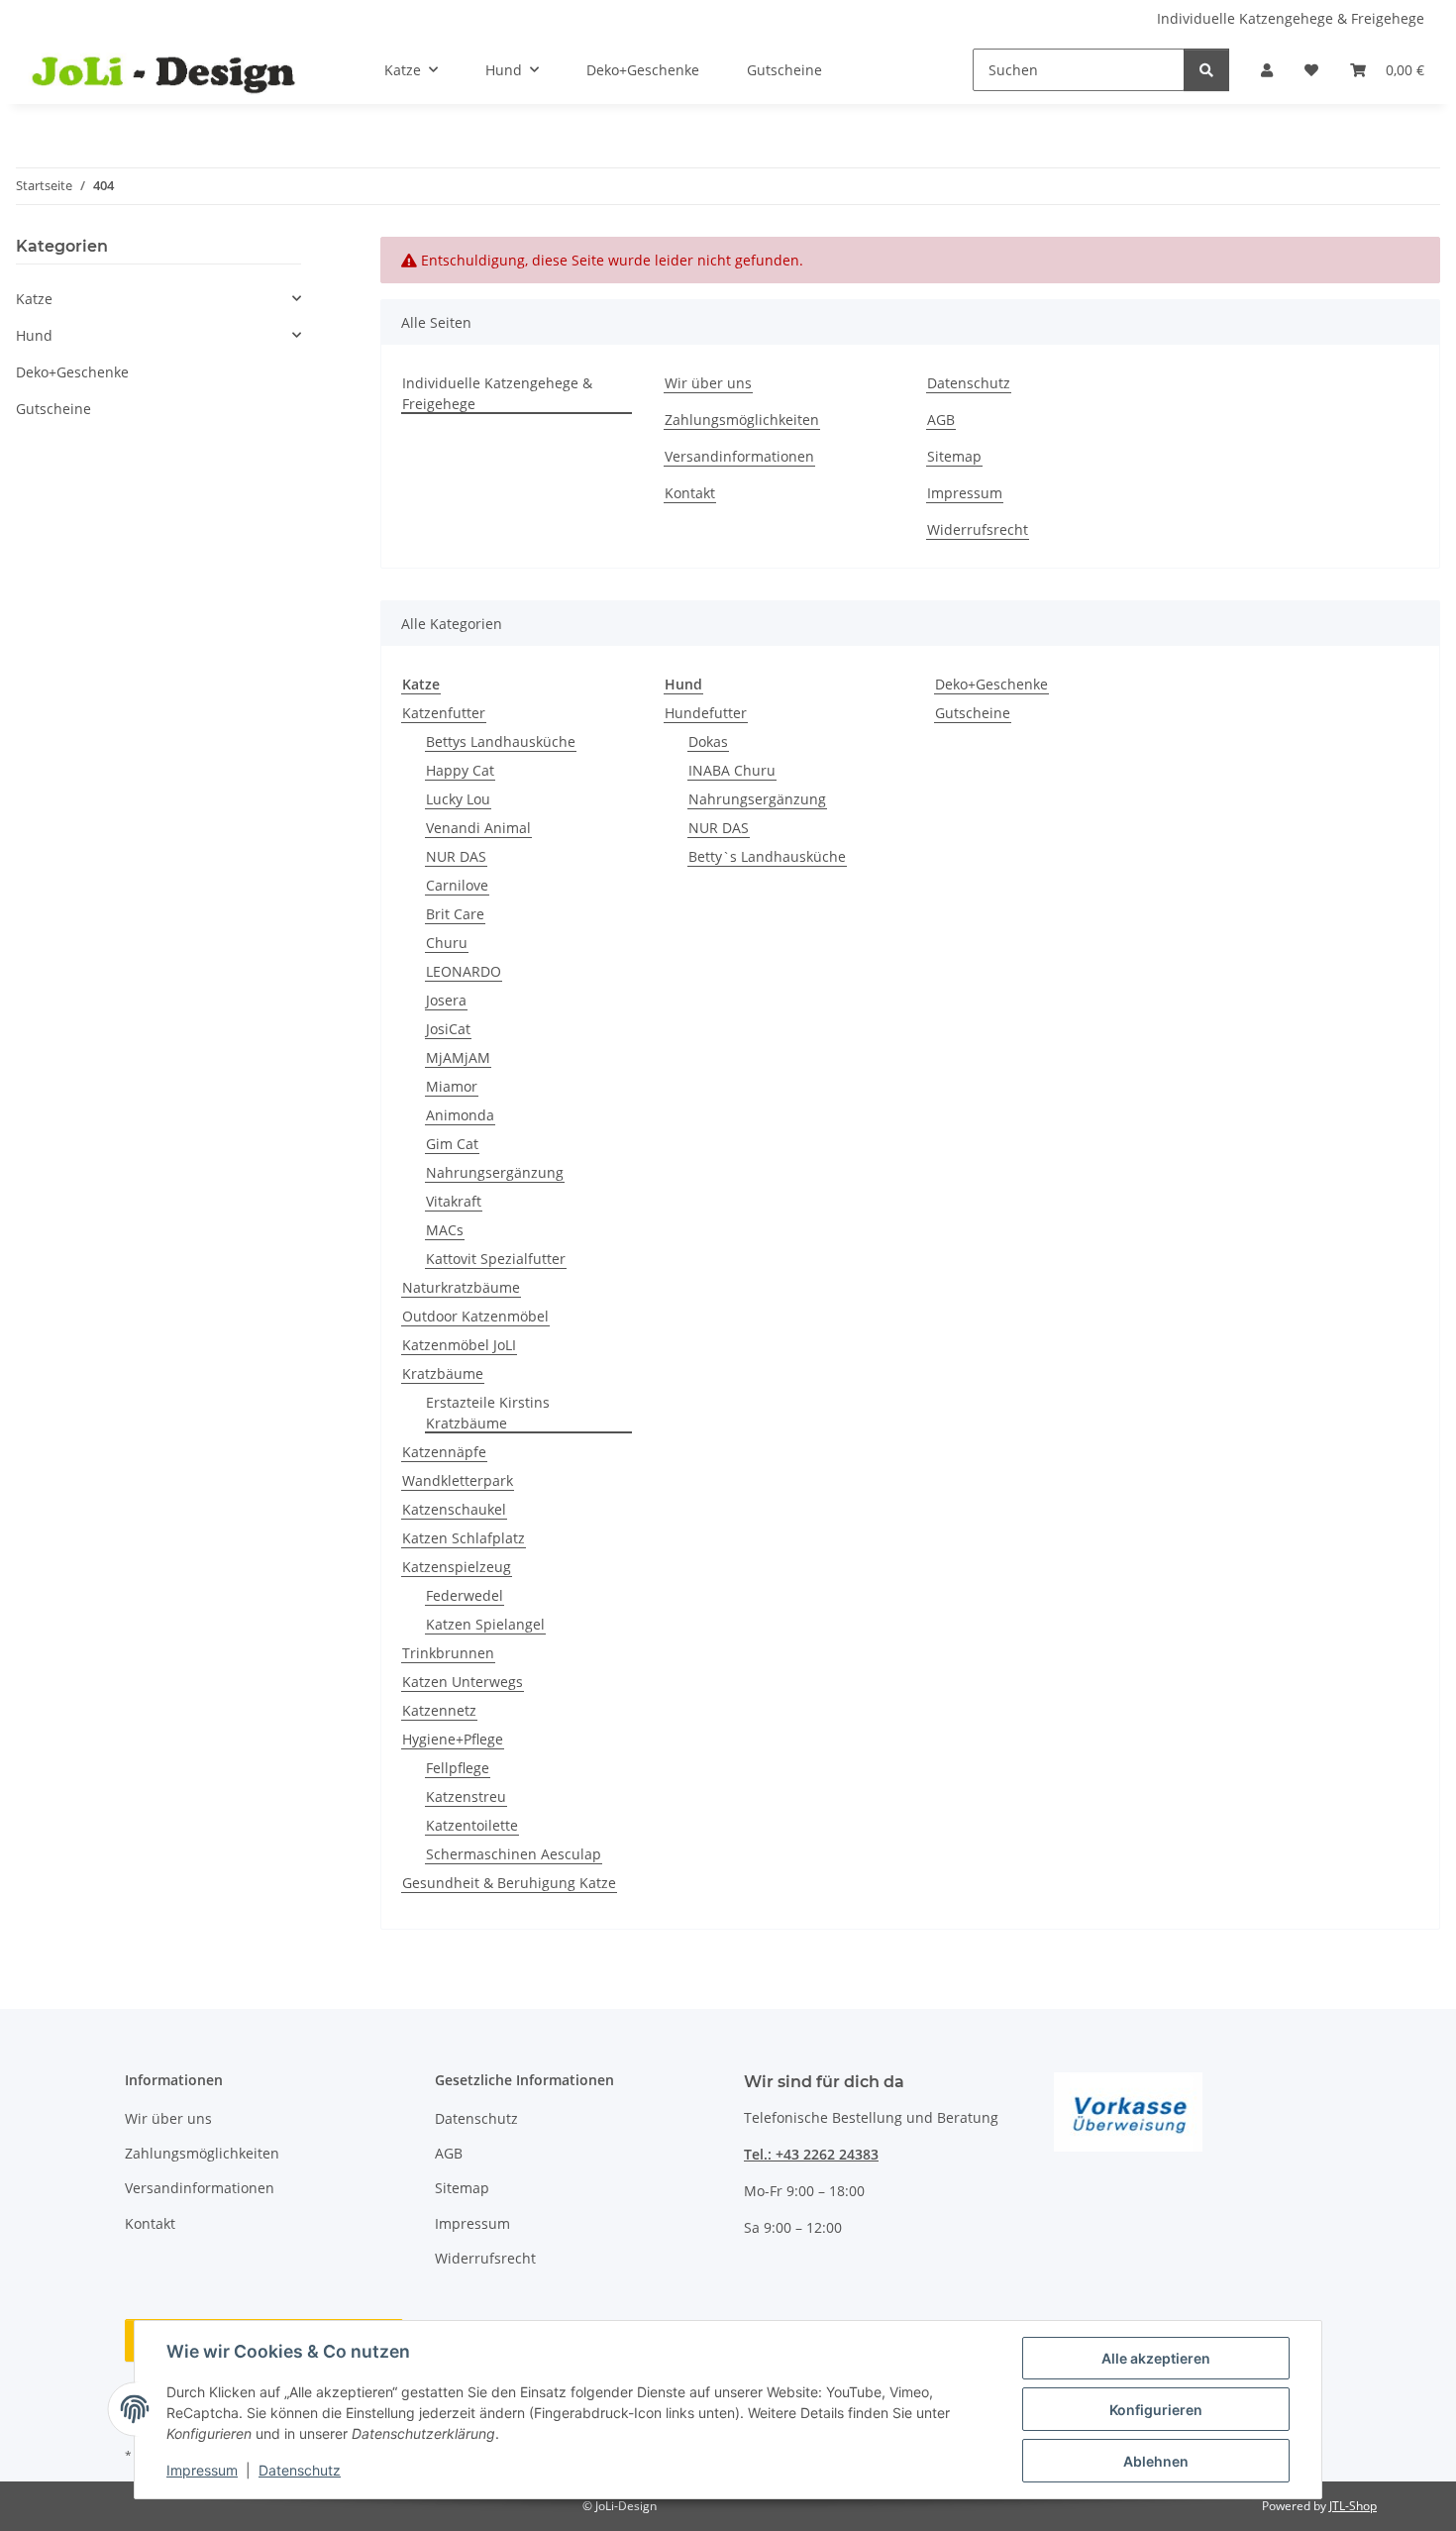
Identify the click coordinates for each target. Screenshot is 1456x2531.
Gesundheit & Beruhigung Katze (509, 1883)
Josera (446, 1000)
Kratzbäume (443, 1373)
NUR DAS (456, 856)
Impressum (202, 2470)
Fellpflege (458, 1768)
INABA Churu (732, 770)
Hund (34, 335)
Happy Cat (460, 770)
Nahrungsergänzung (495, 1172)
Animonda (460, 1115)
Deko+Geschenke (991, 684)
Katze (34, 299)
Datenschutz (300, 2470)
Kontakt (690, 493)
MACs (445, 1230)
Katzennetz (439, 1710)
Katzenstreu (466, 1796)
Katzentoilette (472, 1825)
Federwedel (465, 1595)
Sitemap (954, 456)
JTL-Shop (1353, 2506)
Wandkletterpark (458, 1480)
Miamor (452, 1086)
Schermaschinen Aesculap (514, 1854)
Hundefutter (706, 713)
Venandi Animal (478, 828)
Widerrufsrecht (978, 529)
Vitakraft (454, 1201)
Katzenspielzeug (457, 1567)
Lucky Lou (458, 799)
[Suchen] (1206, 70)
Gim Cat (452, 1144)
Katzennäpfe (444, 1452)
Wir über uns (708, 383)
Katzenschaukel (454, 1509)
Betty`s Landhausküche (767, 856)
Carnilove (457, 885)
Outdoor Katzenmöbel (475, 1316)
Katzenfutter (444, 713)
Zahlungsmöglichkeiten (742, 420)
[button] (1267, 70)
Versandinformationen (739, 456)
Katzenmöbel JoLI (459, 1345)
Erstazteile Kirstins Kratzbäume (488, 1413)
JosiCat (448, 1029)
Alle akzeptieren (1156, 2358)
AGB (941, 420)
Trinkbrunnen (448, 1653)
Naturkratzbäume (461, 1287)
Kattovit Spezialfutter (496, 1259)
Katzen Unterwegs (463, 1682)
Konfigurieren (1156, 2410)
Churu (447, 943)
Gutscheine (973, 713)
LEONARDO (464, 971)
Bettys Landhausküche (501, 741)
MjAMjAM (458, 1057)
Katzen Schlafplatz (464, 1538)
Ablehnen (1156, 2461)
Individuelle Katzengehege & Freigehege (1291, 18)
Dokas (708, 741)
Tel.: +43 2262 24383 (811, 2154)
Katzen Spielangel (485, 1624)
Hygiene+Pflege (453, 1739)
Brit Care (455, 914)
